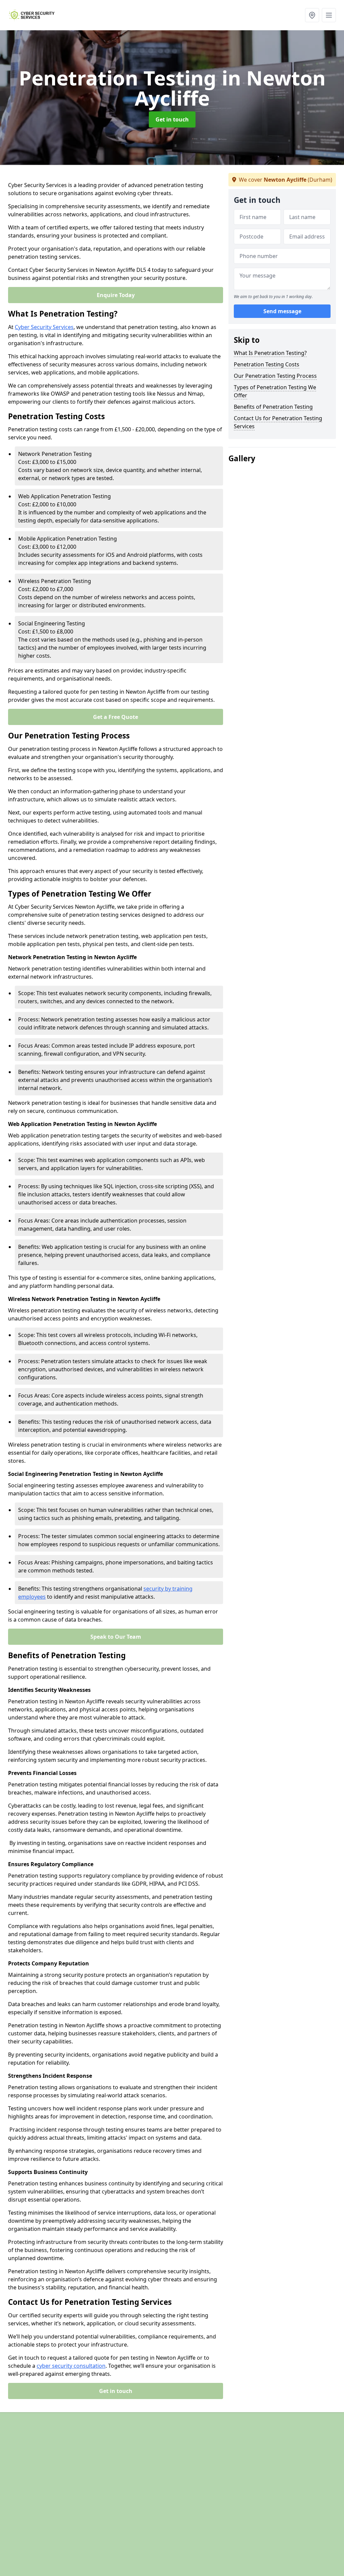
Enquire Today (116, 295)
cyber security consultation (71, 2366)
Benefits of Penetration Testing (273, 407)
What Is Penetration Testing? (270, 353)
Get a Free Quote (116, 717)
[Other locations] (312, 15)
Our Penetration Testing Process (275, 376)
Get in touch (172, 119)
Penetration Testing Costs (267, 364)
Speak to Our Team (116, 1637)
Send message (282, 311)
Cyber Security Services (44, 327)
